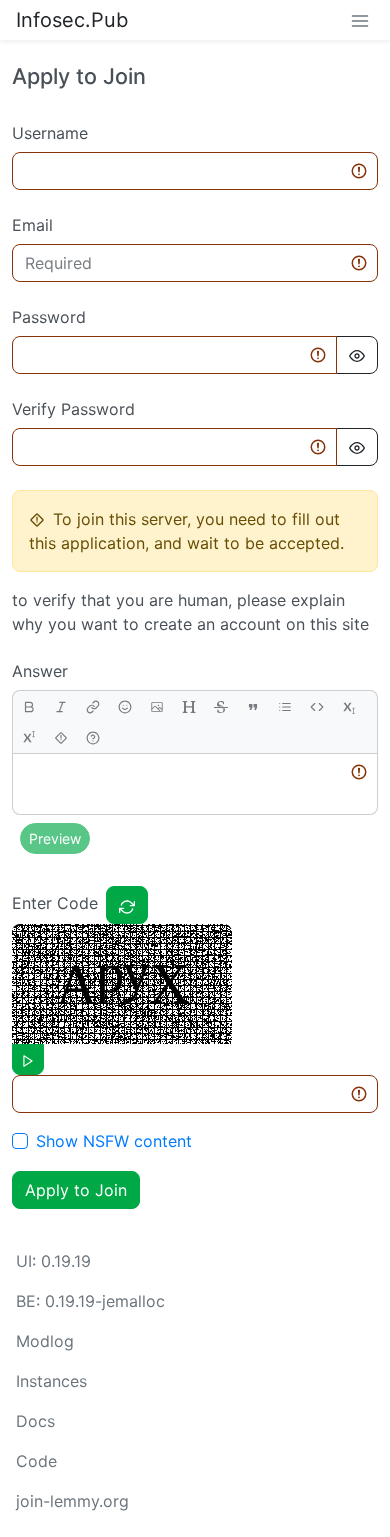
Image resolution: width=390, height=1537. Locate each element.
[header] (189, 706)
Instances (51, 1381)
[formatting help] (93, 737)
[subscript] (349, 706)
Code (36, 1461)
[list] (285, 706)
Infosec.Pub (72, 20)
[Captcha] (127, 905)
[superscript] (29, 737)
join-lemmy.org (72, 1501)
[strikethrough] (221, 706)
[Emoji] (125, 706)
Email (32, 225)
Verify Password (73, 409)
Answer (40, 671)
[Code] (317, 706)
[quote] (253, 706)
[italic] (61, 706)
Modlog (45, 1341)
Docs (35, 1421)
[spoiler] (61, 737)
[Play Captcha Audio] (28, 1059)
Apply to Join (76, 1190)
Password (49, 317)
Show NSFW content (114, 1141)
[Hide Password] (357, 355)
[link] (93, 706)
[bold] (29, 706)
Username (50, 133)
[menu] (360, 20)
